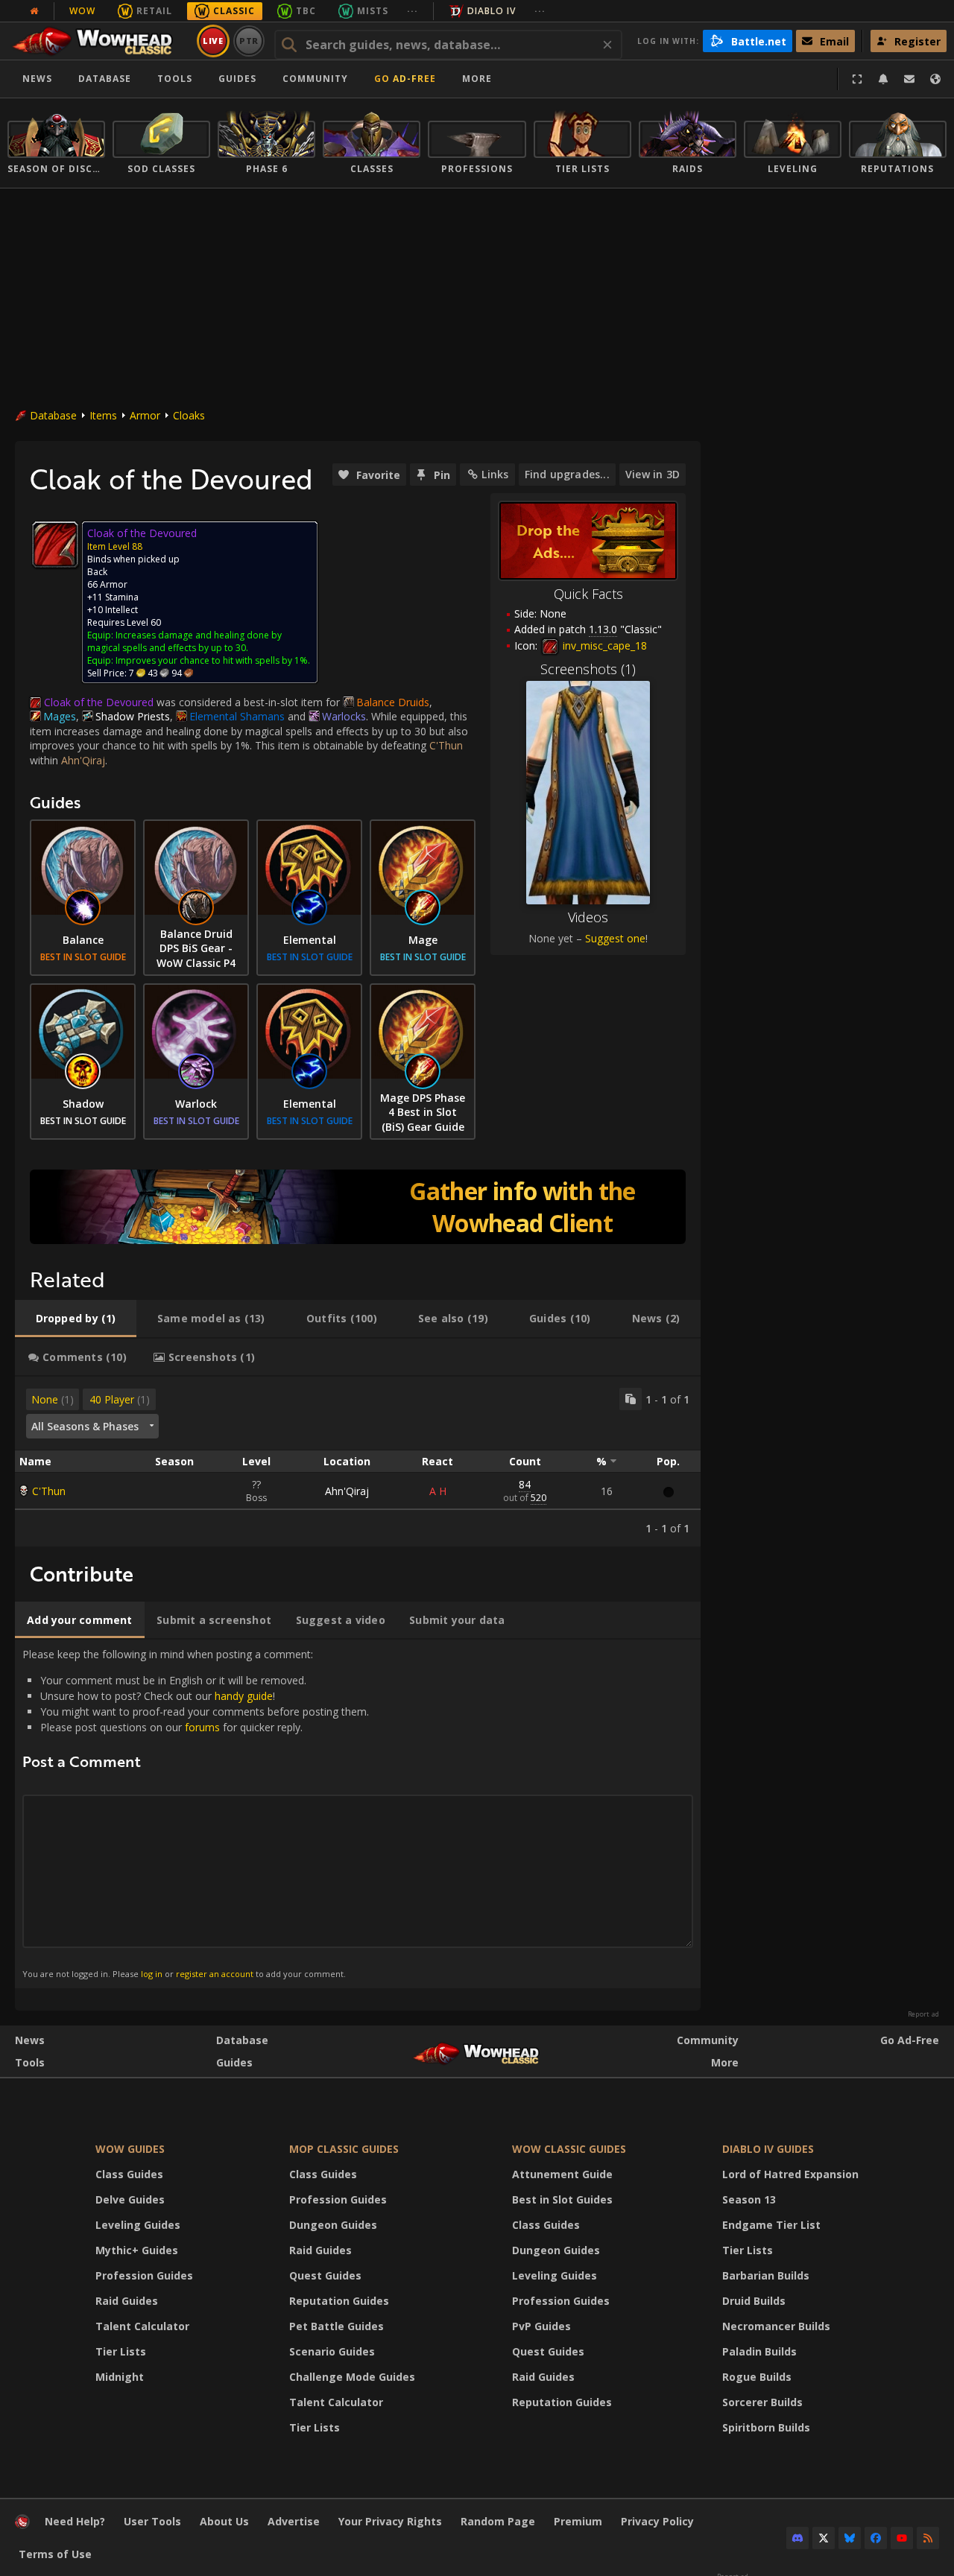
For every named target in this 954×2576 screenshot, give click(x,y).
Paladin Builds (759, 2351)
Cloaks (189, 415)
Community (315, 79)
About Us (224, 2521)
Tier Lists (121, 2351)
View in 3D (653, 474)
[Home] (99, 41)
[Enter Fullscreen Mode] (857, 79)
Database (105, 79)
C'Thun (49, 1491)
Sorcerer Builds (762, 2402)
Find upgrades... (567, 474)
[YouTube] (902, 2538)
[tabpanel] (358, 1462)
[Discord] (797, 2538)
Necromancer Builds (776, 2326)
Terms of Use (55, 2554)
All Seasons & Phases (85, 1426)
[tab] (76, 1319)
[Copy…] (631, 1399)
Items (103, 415)
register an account (215, 1974)
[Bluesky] (850, 2538)
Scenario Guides (332, 2351)
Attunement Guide (562, 2174)
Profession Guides (144, 2275)
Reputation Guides (339, 2301)
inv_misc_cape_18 (603, 645)
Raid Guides (127, 2301)
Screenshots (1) (588, 669)
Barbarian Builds (766, 2275)
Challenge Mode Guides (352, 2377)
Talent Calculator (142, 2326)
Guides (237, 79)
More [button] (477, 79)
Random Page (498, 2521)
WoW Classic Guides (569, 2149)
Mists (373, 11)
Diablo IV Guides (768, 2149)
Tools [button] (175, 79)
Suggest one (615, 938)
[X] (824, 2538)
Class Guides (129, 2174)
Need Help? (75, 2521)
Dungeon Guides (333, 2225)
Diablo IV (492, 11)
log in (152, 1974)
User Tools (152, 2521)
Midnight (120, 2377)
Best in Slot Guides (562, 2199)
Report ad (923, 2014)
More (725, 2062)
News (37, 79)
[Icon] (55, 545)
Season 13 (749, 2199)
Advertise (294, 2521)
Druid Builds (754, 2301)
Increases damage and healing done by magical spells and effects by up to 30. (184, 641)
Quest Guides (325, 2275)
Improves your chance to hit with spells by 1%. (213, 660)
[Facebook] (876, 2538)
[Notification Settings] (883, 79)
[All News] (34, 11)
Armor (145, 415)
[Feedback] (909, 79)
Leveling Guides (138, 2225)
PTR (249, 41)
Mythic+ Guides (137, 2250)
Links (495, 474)
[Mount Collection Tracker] (358, 1207)
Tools (30, 2062)
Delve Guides (130, 2199)
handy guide (244, 1696)
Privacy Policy (657, 2521)
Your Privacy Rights (390, 2521)
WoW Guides (130, 2149)
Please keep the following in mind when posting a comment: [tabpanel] (196, 1813)
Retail (154, 11)
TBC (306, 11)
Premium (578, 2521)
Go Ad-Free (405, 79)
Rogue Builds (757, 2377)
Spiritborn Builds (766, 2427)
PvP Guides (541, 2326)
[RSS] (928, 2538)
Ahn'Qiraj (347, 1491)
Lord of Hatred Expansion (790, 2174)
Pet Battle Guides (337, 2326)
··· (413, 11)
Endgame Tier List (771, 2225)
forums (202, 1727)
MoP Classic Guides (344, 2149)
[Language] (935, 79)
